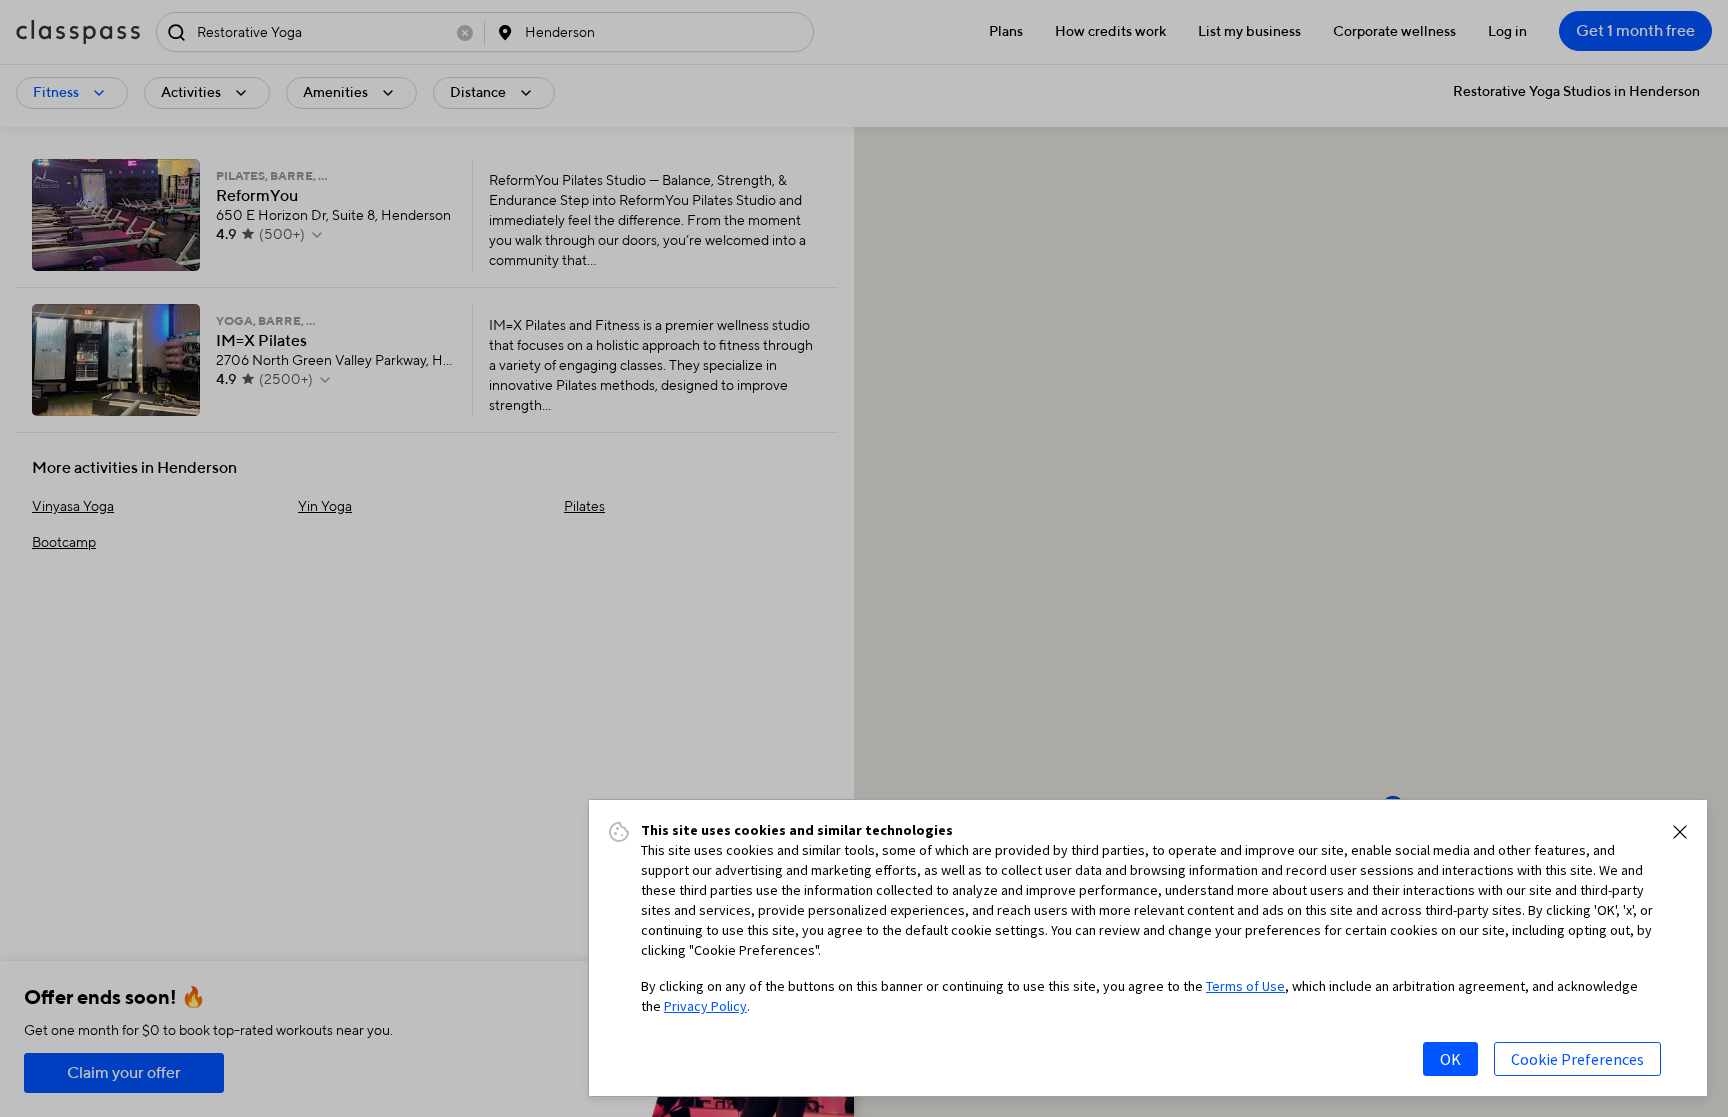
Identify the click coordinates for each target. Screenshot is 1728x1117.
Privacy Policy (705, 1006)
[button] (1680, 832)
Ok (1450, 1059)
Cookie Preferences (1577, 1059)
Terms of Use (1245, 986)
